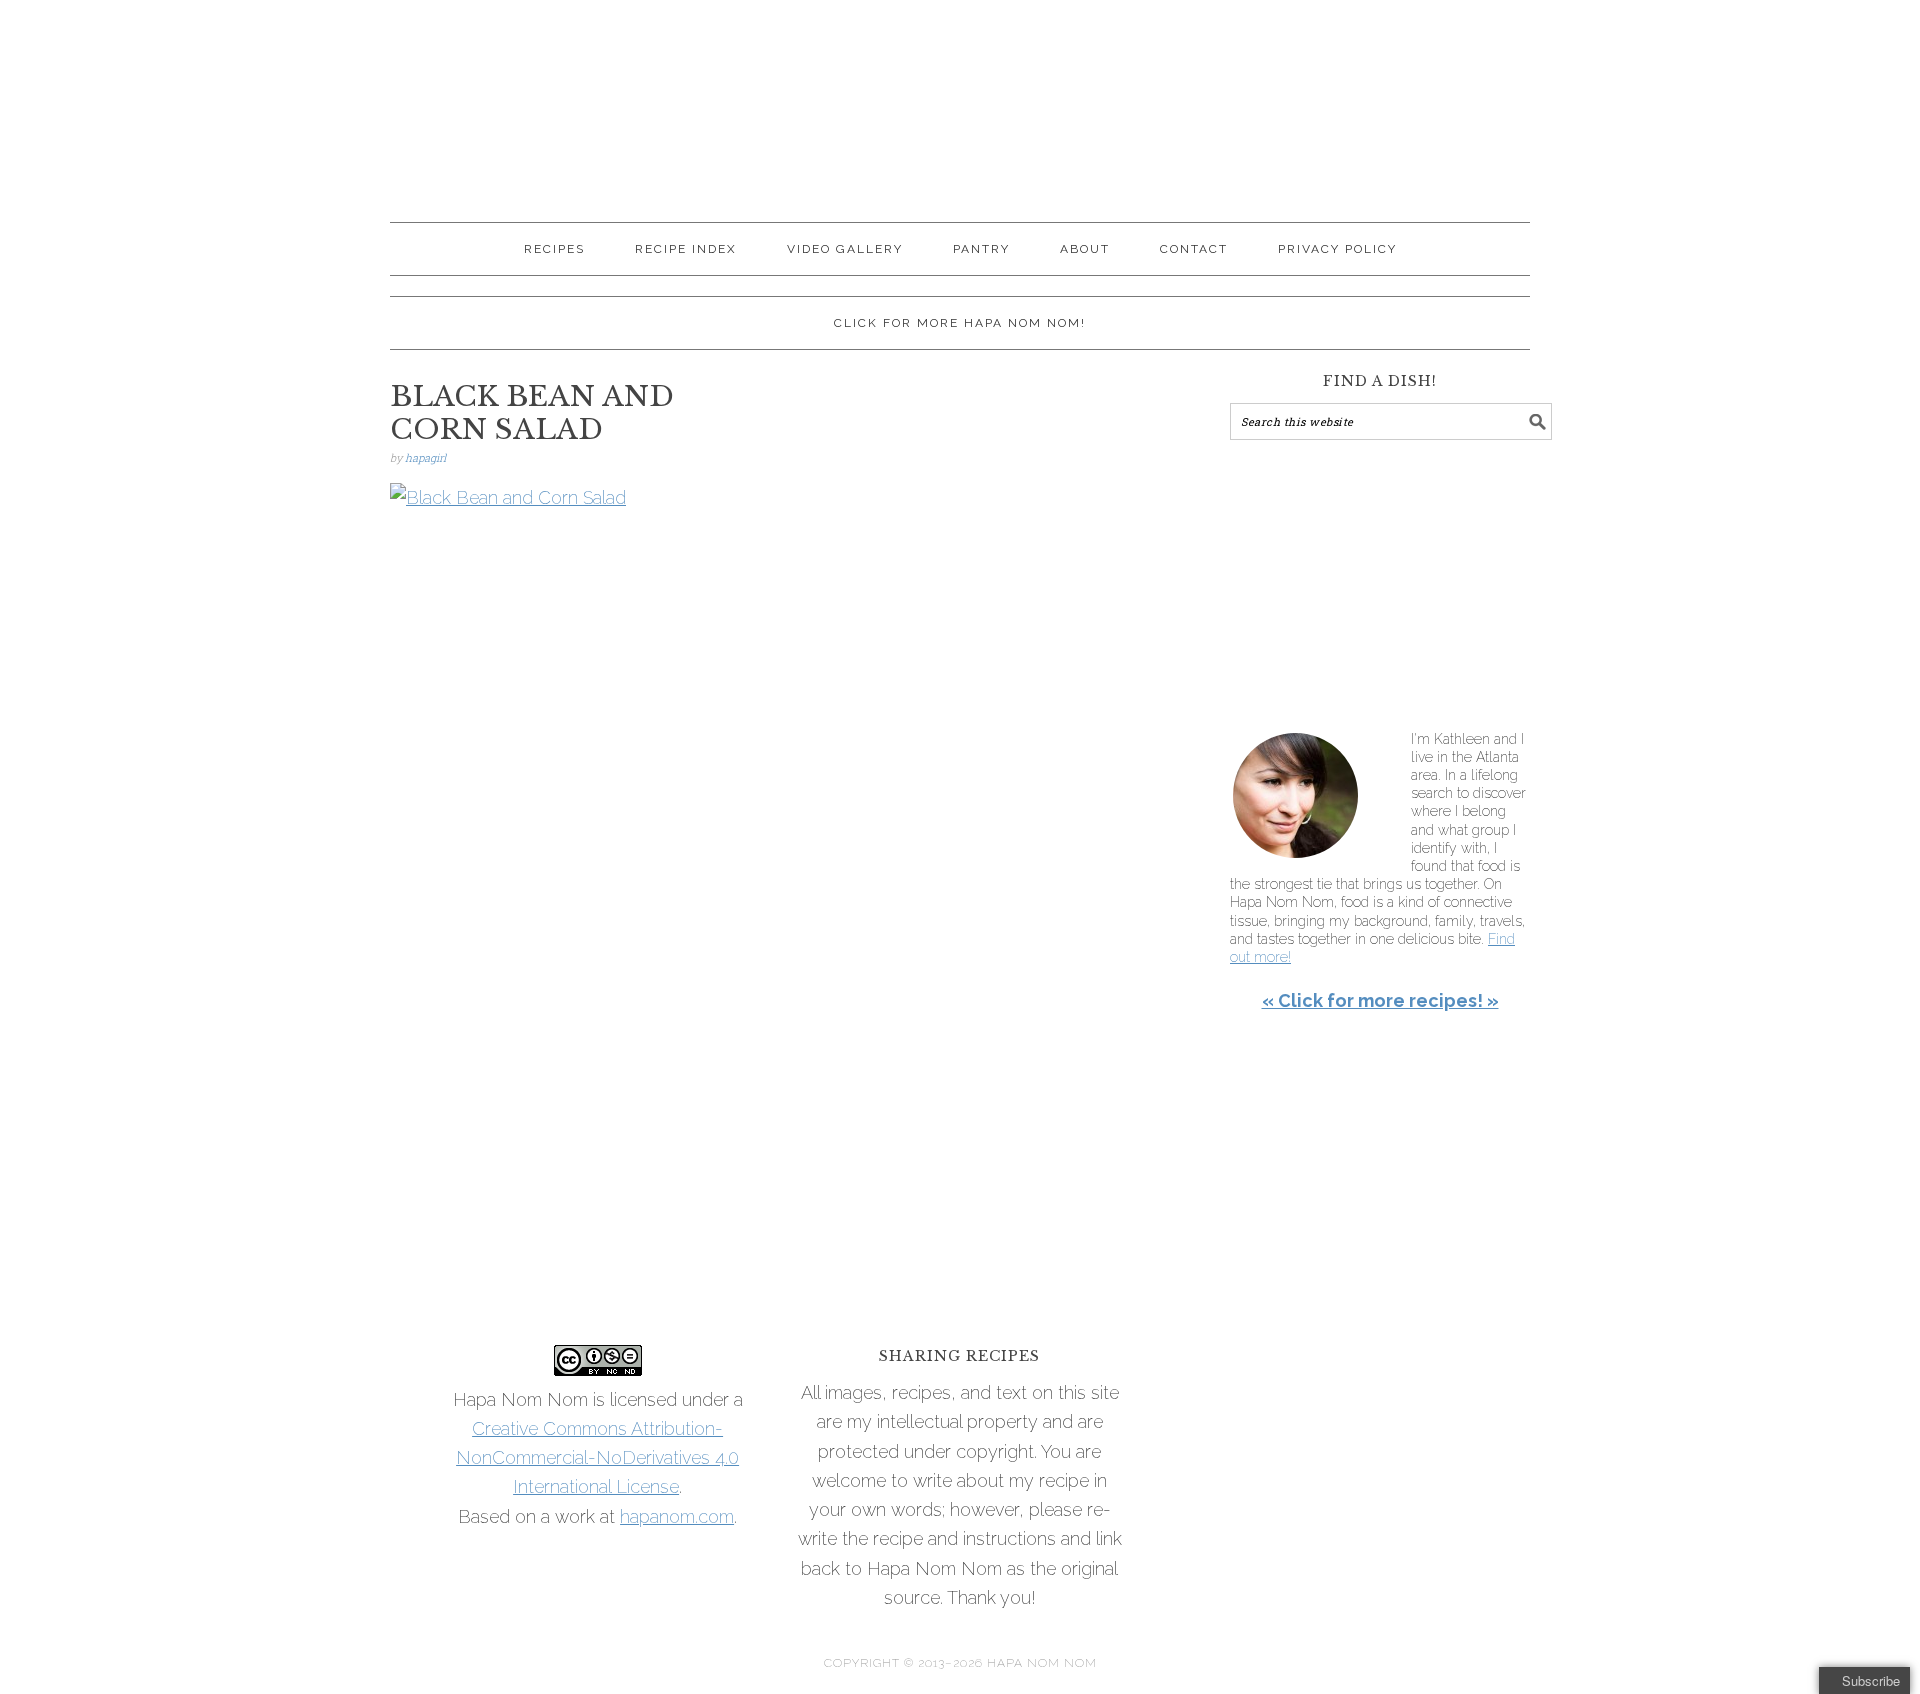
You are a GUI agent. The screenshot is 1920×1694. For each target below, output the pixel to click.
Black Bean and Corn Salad (532, 413)
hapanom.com (677, 1516)
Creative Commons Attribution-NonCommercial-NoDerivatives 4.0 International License (597, 1458)
